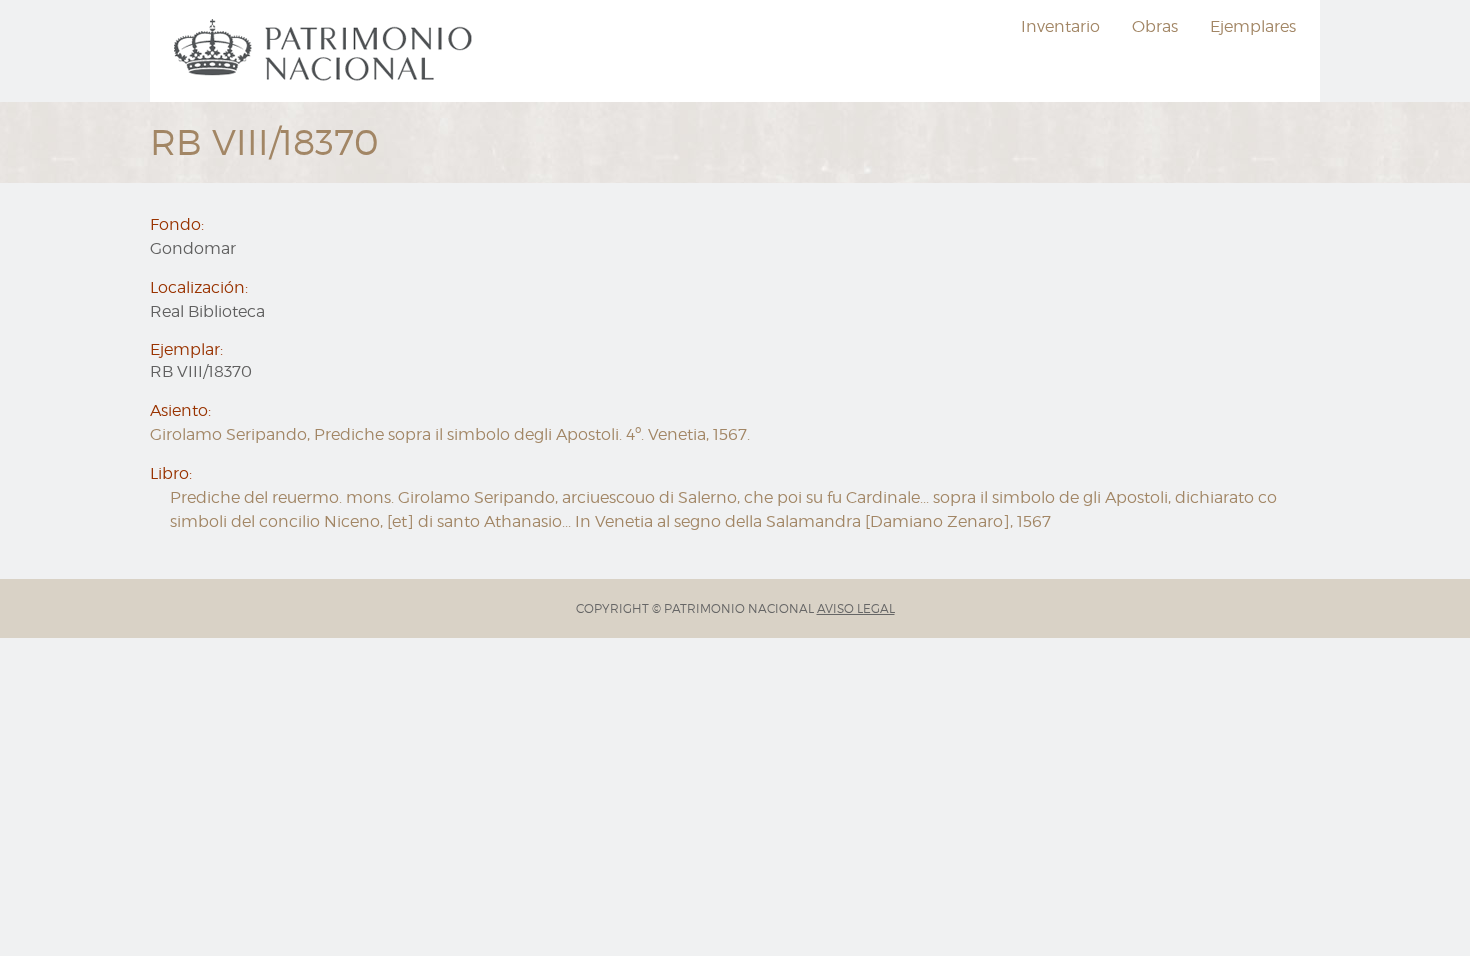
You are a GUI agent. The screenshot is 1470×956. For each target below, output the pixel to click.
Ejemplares (1253, 26)
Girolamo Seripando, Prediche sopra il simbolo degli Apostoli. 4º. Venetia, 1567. (450, 434)
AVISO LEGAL (856, 608)
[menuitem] (326, 51)
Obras (1155, 26)
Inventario (1060, 26)
